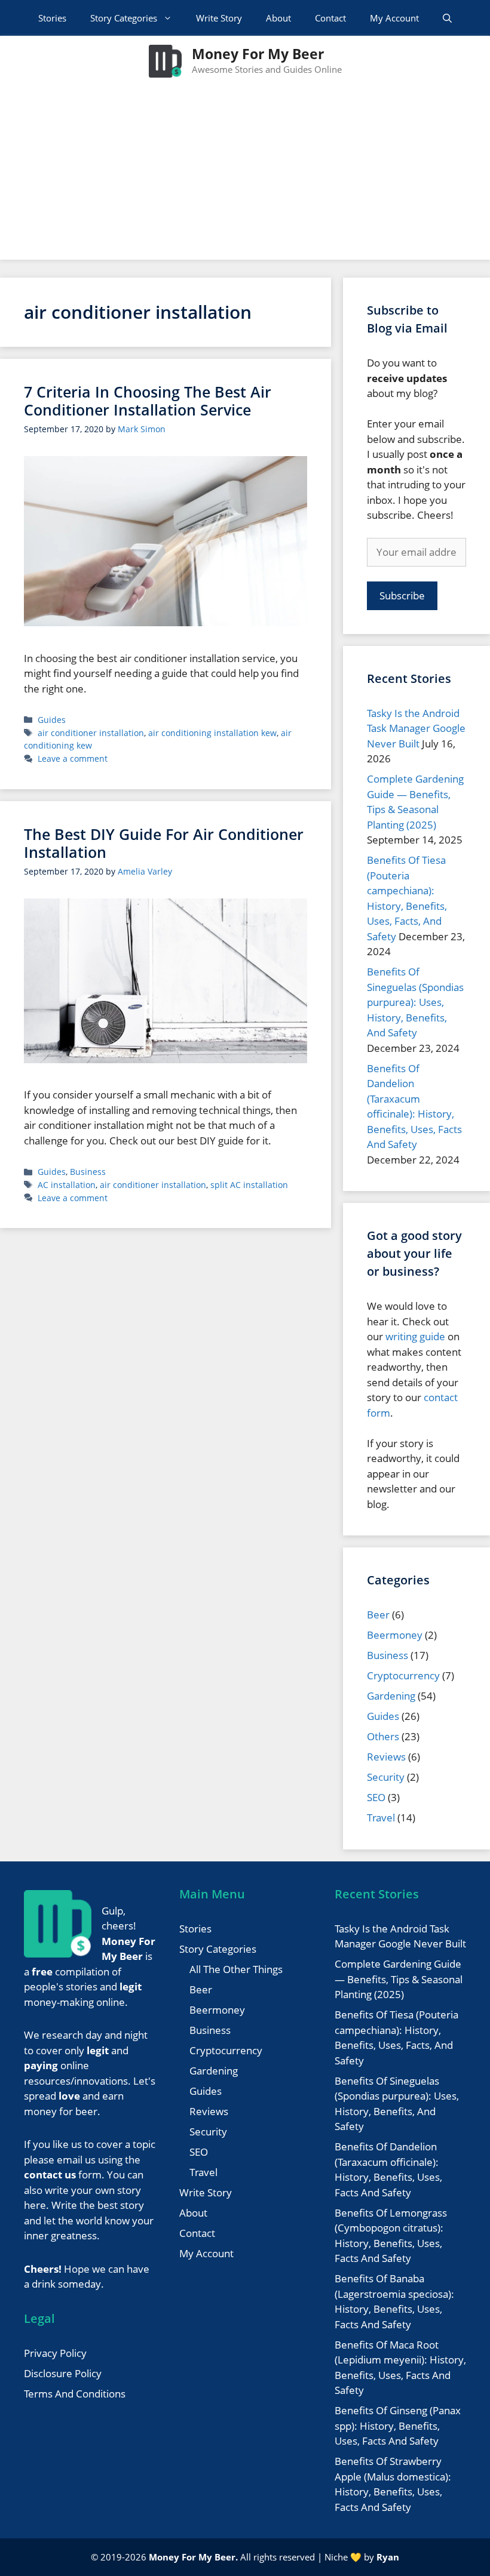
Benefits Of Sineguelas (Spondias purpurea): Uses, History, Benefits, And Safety (415, 1002)
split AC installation (249, 1185)
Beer (378, 1615)
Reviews (386, 1757)
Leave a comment (73, 758)
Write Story (219, 18)
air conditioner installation (91, 733)
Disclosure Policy (63, 2373)
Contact (330, 18)
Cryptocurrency (403, 1675)
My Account (394, 18)
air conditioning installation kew (212, 733)
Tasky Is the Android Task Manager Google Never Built (416, 728)
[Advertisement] (245, 176)
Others (383, 1736)
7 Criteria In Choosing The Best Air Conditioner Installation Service (148, 401)
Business (88, 1172)
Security (386, 1777)
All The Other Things (236, 1969)
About (278, 18)
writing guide (415, 1336)
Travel (381, 1818)
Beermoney (395, 1635)
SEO (376, 1797)
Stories (52, 18)
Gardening (391, 1696)
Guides (52, 720)
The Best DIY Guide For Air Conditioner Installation (164, 843)
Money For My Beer (258, 54)
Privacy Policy (55, 2353)
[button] (447, 18)
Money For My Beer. (193, 2557)
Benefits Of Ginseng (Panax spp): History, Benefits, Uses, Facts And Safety (398, 2426)
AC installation (67, 1185)
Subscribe (402, 595)
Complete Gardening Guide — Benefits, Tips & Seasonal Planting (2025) (399, 1979)
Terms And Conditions (75, 2394)
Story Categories (124, 18)
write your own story (93, 2190)
